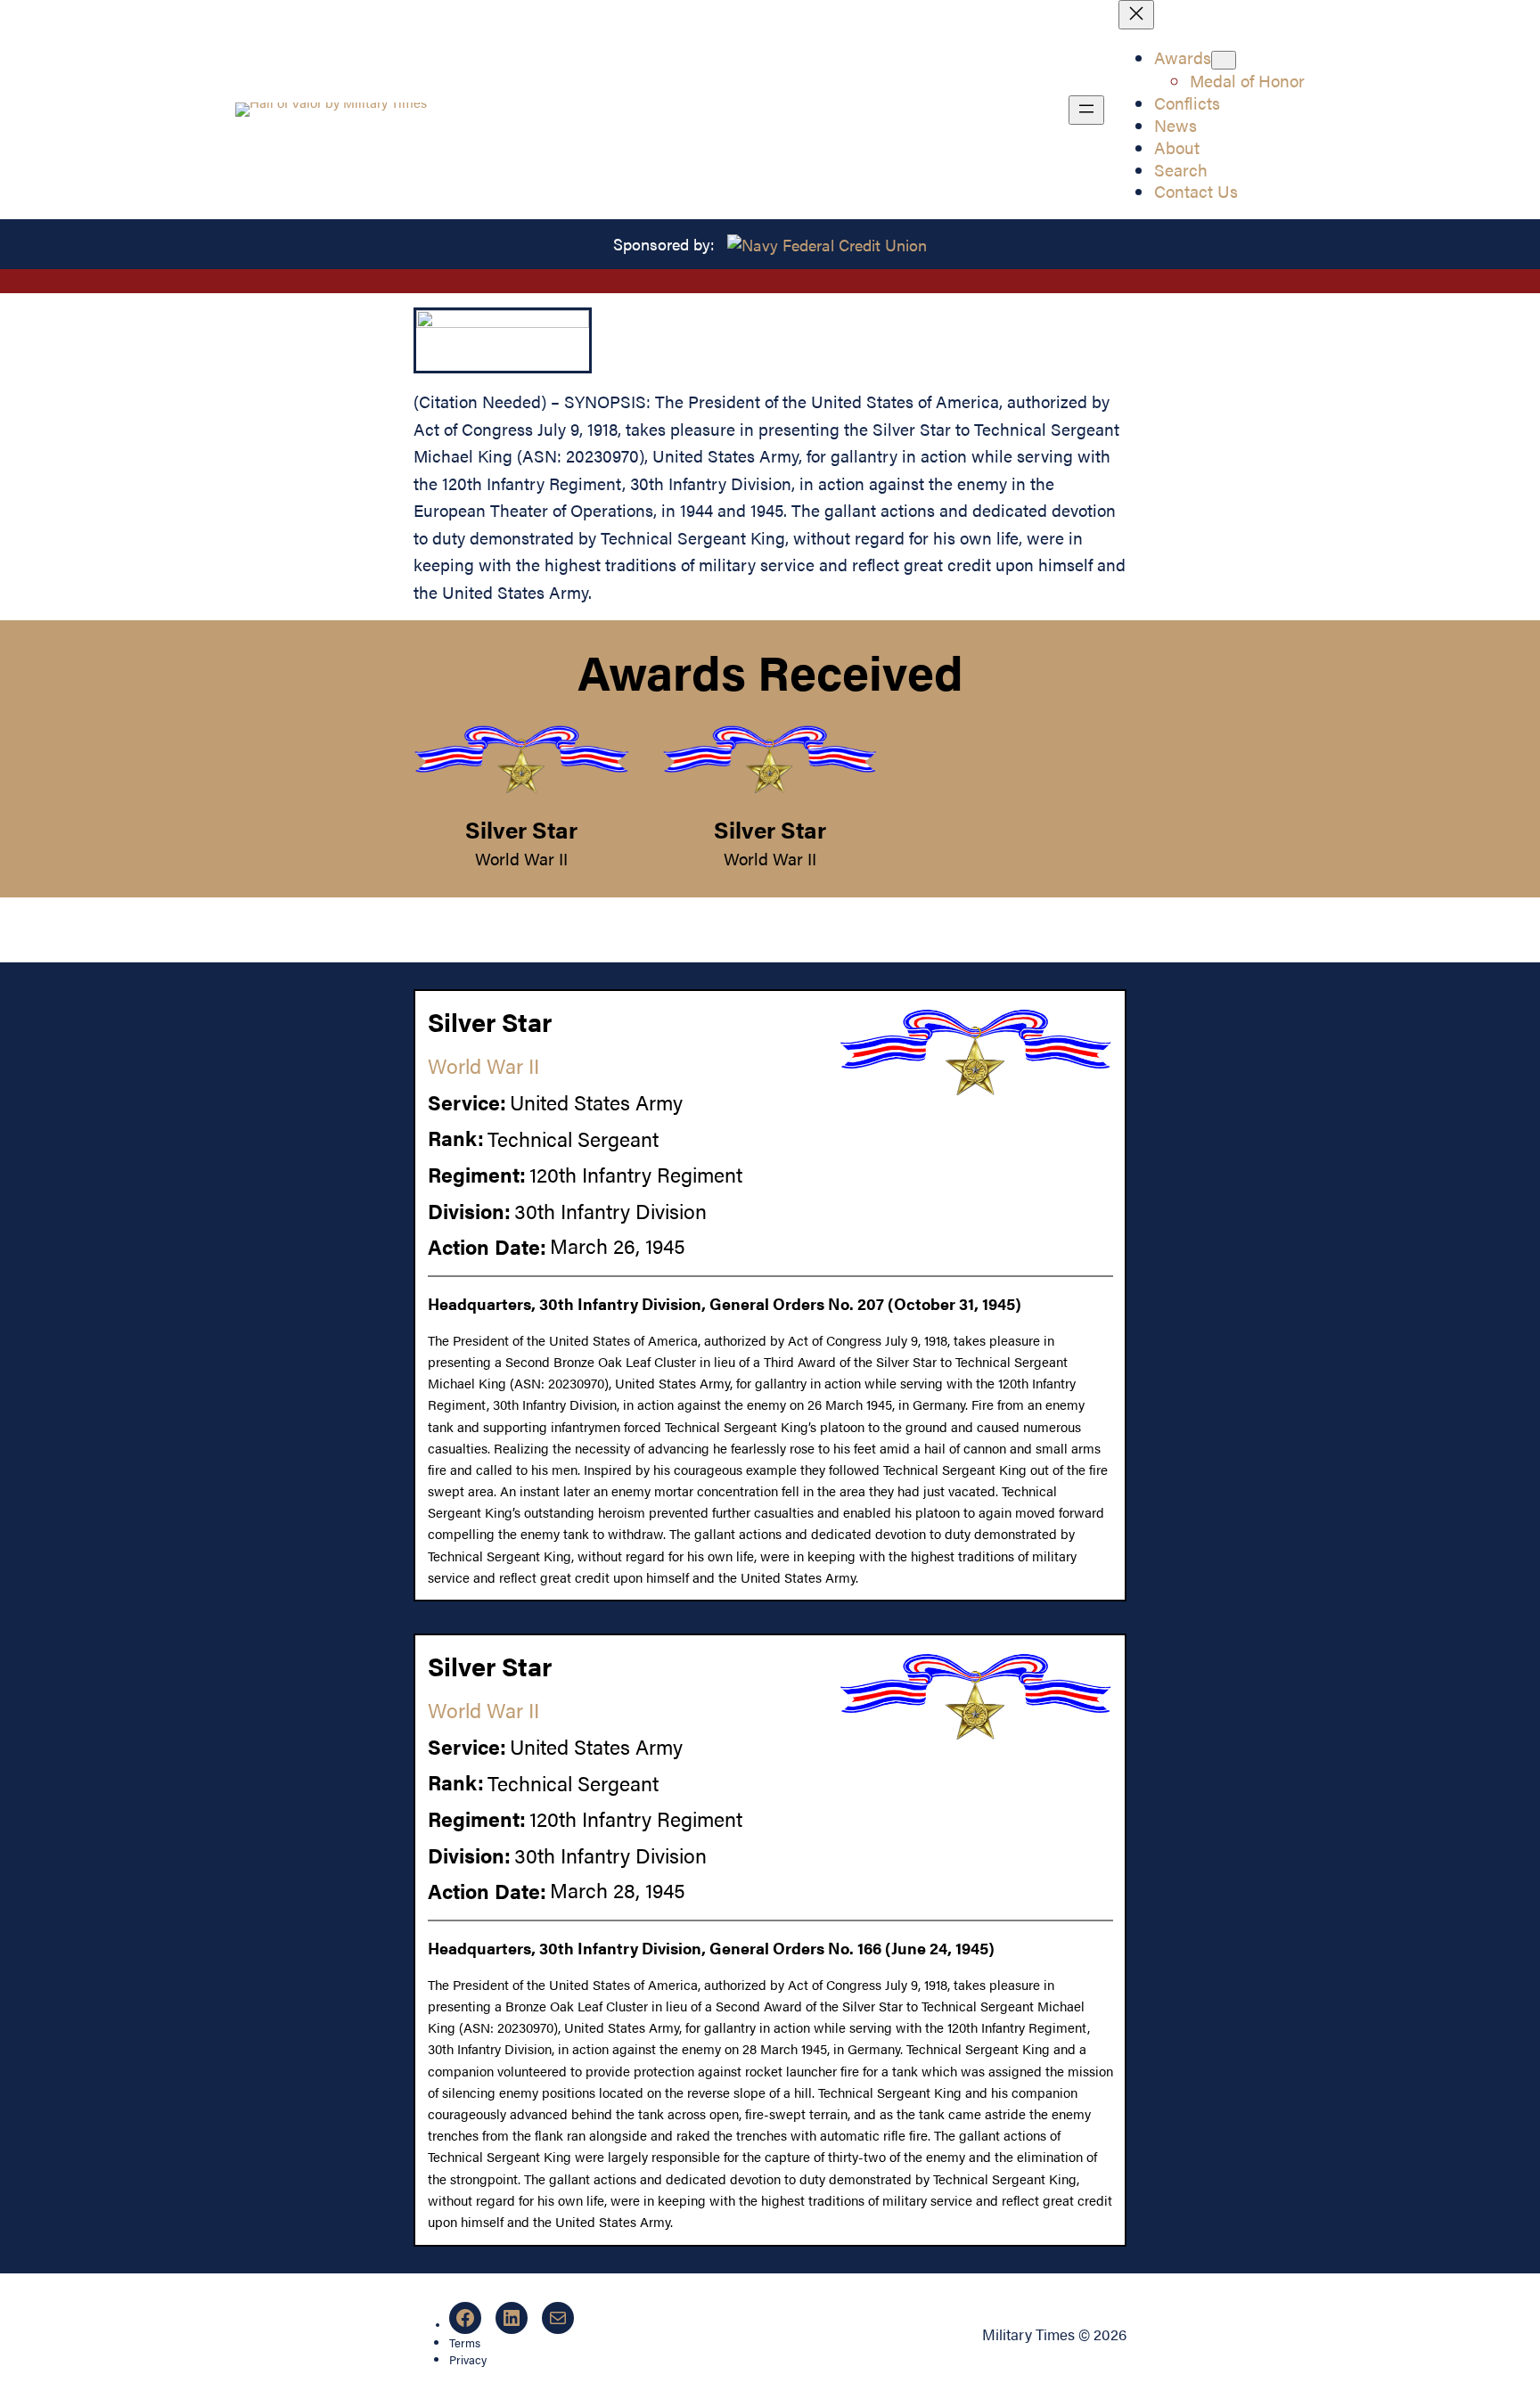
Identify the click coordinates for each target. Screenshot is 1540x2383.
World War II (521, 858)
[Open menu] (1086, 110)
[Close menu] (1136, 15)
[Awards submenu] (1224, 60)
